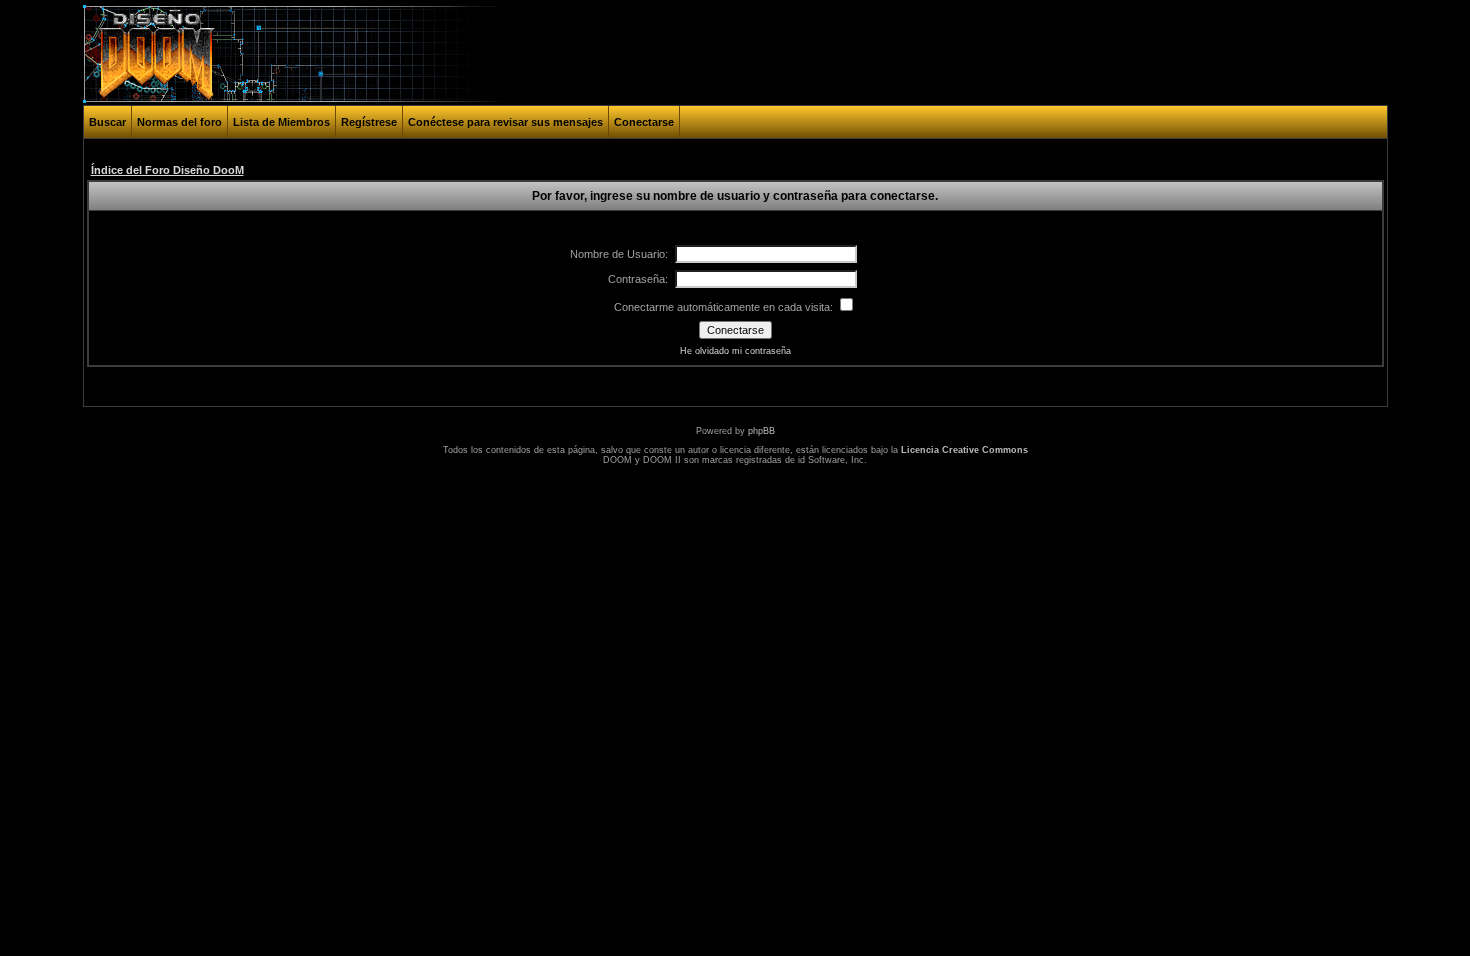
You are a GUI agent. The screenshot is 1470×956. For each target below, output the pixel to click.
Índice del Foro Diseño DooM (167, 170)
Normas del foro (179, 122)
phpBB (761, 431)
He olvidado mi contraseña (735, 351)
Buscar (107, 122)
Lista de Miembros (281, 122)
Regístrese (369, 122)
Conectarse (644, 122)
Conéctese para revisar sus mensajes (505, 122)
